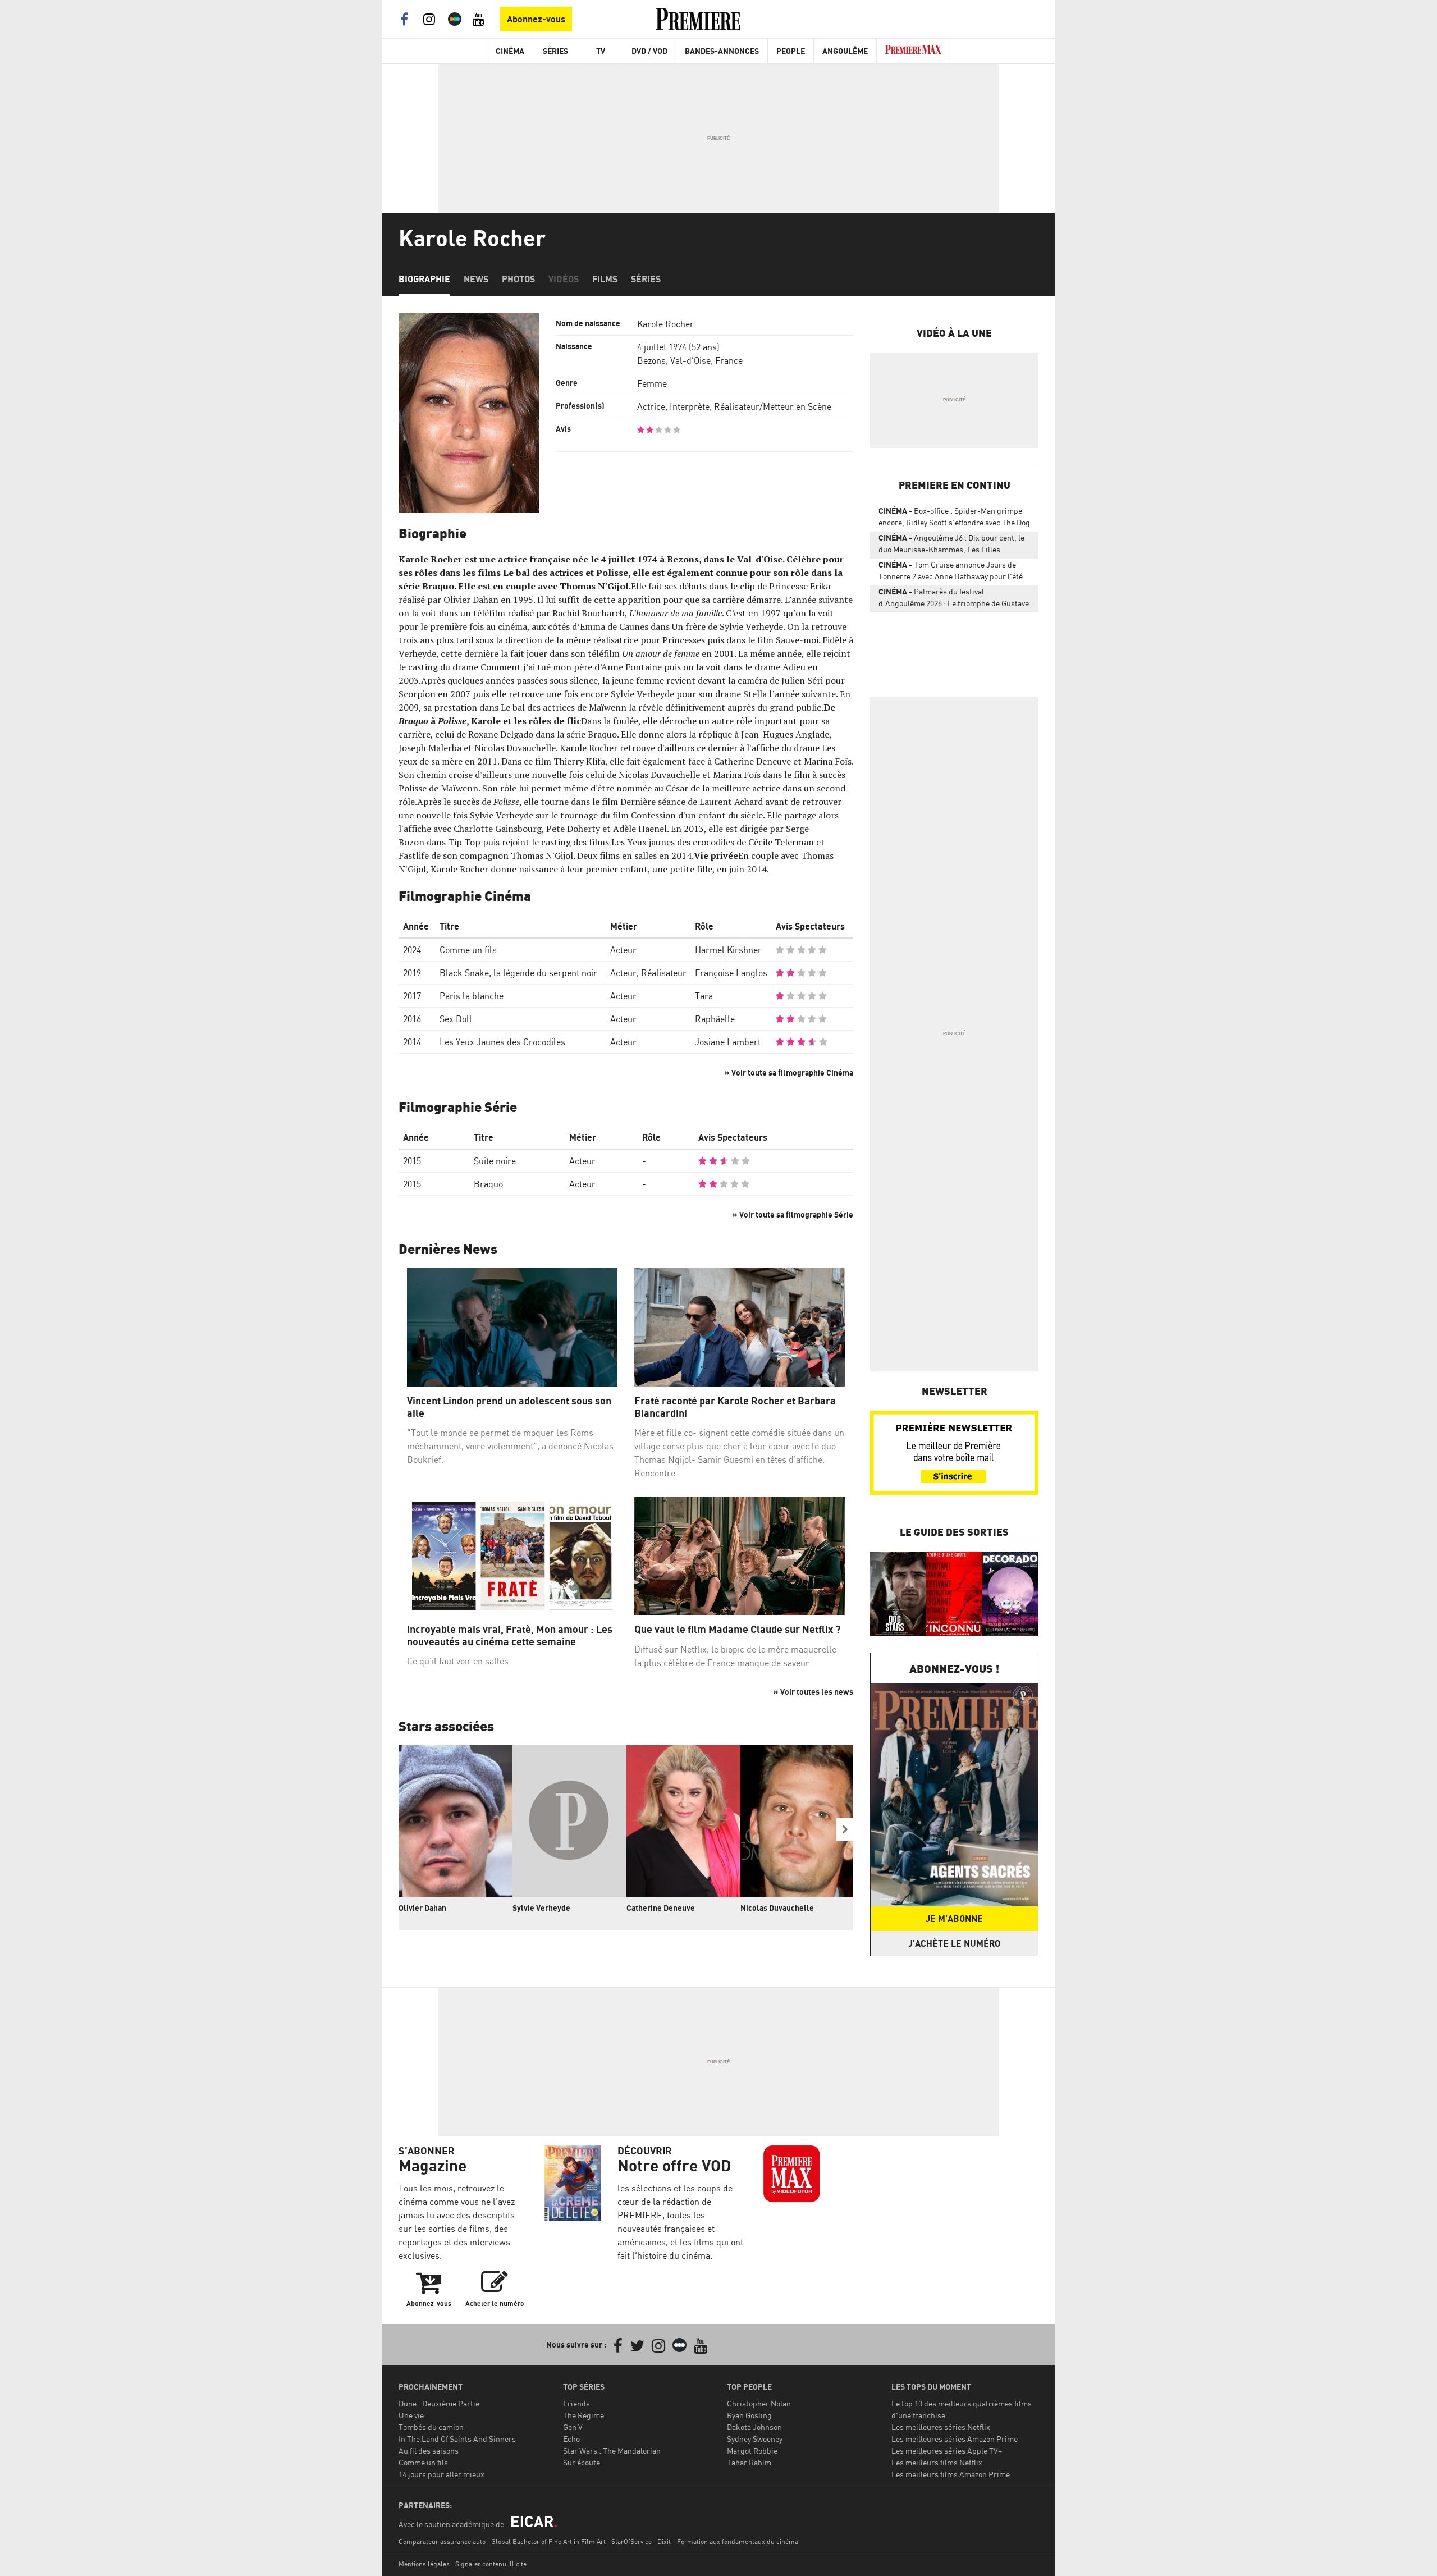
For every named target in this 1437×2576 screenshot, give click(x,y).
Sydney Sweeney (755, 2439)
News (476, 279)
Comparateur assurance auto (442, 2541)
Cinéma (510, 51)
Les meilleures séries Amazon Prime (955, 2439)
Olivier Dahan (422, 1908)
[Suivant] (845, 1829)
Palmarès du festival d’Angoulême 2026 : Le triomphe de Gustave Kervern (954, 600)
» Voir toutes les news (813, 1692)
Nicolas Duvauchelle (777, 1908)
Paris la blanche (472, 996)
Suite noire (495, 1161)
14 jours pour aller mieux (441, 2474)
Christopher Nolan (759, 2403)
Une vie (411, 2415)
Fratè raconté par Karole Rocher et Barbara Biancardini (735, 1407)
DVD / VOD (649, 51)
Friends (576, 2403)
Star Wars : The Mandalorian (612, 2451)
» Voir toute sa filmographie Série (793, 1214)
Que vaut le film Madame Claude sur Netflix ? (737, 1629)
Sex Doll (456, 1019)
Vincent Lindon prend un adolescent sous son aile (509, 1407)
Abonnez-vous (536, 19)
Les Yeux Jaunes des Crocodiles (502, 1042)
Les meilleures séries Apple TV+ (947, 2451)
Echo (571, 2439)
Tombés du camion (431, 2427)
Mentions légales (424, 2564)
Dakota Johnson (754, 2427)
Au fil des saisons (429, 2451)
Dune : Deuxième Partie (439, 2403)
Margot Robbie (752, 2451)
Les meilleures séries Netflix (941, 2427)
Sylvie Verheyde (541, 1908)
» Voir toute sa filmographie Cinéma (789, 1072)
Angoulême (845, 51)
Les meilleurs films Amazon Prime (951, 2474)
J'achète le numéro (954, 1943)
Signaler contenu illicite (491, 2564)
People (791, 51)
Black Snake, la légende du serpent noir (518, 973)
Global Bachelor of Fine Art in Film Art (548, 2541)
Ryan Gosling (749, 2415)
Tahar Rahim (749, 2462)
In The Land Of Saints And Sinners (457, 2439)
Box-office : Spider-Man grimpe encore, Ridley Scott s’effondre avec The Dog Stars (954, 519)
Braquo (488, 1184)
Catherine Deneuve (661, 1908)
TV (601, 51)
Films (605, 279)
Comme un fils (468, 950)
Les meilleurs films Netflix (937, 2462)
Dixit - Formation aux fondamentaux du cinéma (728, 2541)
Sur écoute (582, 2462)
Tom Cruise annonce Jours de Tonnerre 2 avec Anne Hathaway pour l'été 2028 (951, 573)
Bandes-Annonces (722, 51)
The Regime (584, 2415)
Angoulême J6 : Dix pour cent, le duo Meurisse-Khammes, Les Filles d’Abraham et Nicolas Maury (951, 546)
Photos (518, 279)
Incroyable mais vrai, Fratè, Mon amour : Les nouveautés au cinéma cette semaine (510, 1635)
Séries (555, 51)
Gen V (573, 2427)
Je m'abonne (954, 1919)
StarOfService (631, 2541)
